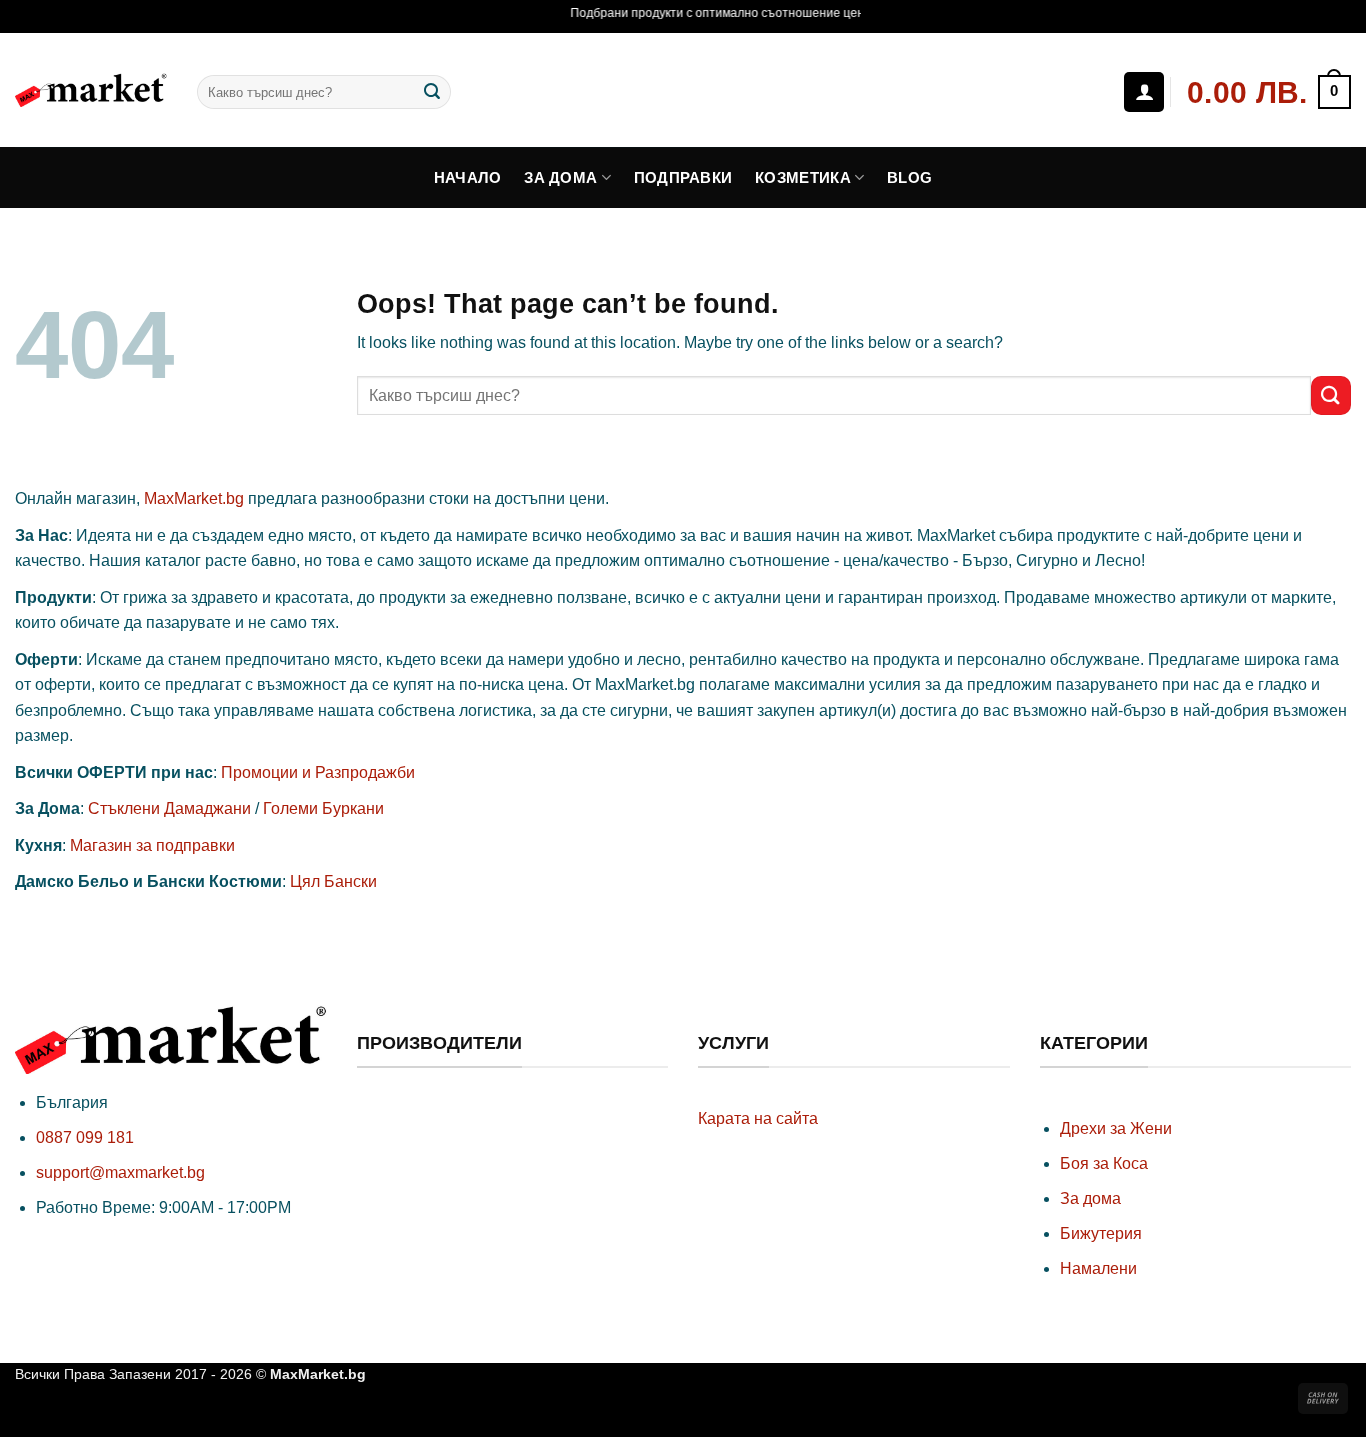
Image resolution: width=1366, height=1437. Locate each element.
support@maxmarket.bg (120, 1172)
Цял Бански (333, 881)
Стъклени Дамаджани (169, 808)
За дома (560, 177)
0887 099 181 (85, 1137)
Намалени (1098, 1268)
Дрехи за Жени (1116, 1128)
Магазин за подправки (152, 845)
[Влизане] (1144, 92)
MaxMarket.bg (194, 498)
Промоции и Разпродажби (318, 772)
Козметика (803, 177)
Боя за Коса (1104, 1163)
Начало (468, 177)
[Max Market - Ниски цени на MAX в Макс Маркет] (91, 89)
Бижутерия (1101, 1233)
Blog (909, 177)
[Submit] (432, 92)
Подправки (683, 177)
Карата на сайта (758, 1118)
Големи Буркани (323, 808)
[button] (1268, 92)
